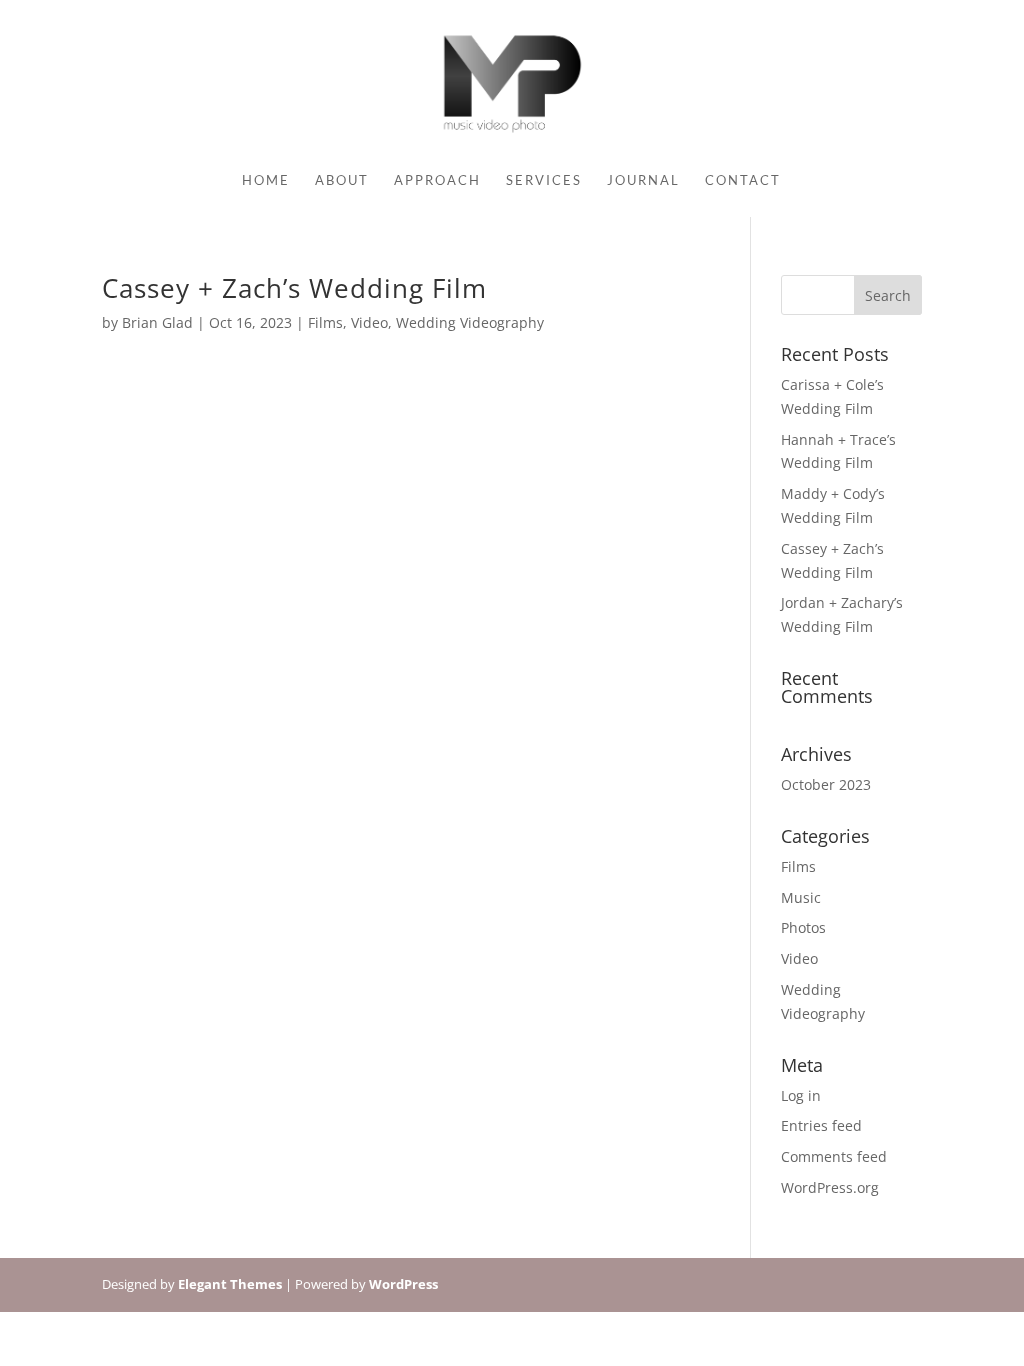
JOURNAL (643, 180)
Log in (801, 1095)
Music (801, 897)
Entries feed (821, 1125)
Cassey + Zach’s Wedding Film (294, 288)
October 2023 (826, 784)
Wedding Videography (470, 322)
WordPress (403, 1284)
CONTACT (743, 180)
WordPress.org (830, 1187)
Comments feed (834, 1156)
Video (369, 322)
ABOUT (342, 180)
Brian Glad (157, 322)
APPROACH (437, 180)
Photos (803, 927)
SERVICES (544, 180)
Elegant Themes (230, 1284)
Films (325, 322)
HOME (266, 180)
